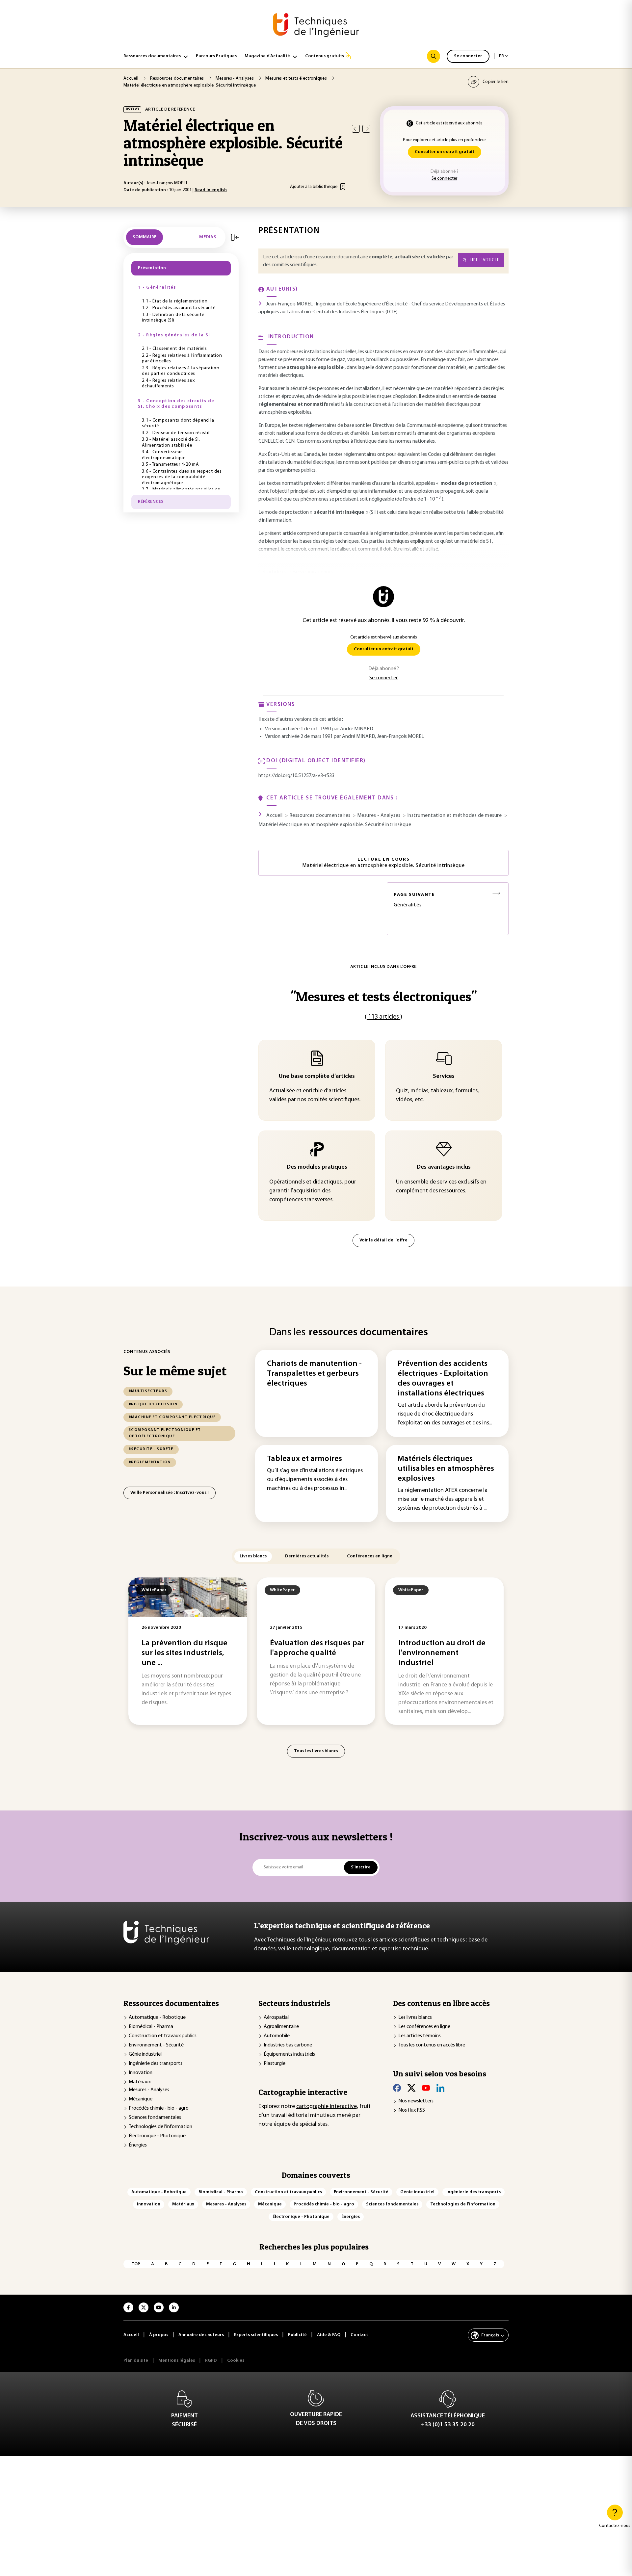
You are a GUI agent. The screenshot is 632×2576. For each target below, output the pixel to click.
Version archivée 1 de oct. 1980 (298, 729)
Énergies (138, 2145)
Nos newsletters (416, 2101)
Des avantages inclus (444, 1167)
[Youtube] (426, 2088)
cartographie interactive (327, 2107)
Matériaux (140, 2082)
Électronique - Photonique (157, 2136)
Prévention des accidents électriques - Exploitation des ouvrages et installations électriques (443, 1379)
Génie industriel (145, 2054)
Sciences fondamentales (155, 2118)
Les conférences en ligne (424, 2027)
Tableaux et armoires (304, 1459)
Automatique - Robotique (157, 2017)
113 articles (383, 1017)
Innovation (141, 2073)
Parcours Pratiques (216, 56)
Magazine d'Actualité (267, 56)
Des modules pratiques (317, 1167)
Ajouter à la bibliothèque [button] (314, 187)
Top (136, 2264)
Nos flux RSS (412, 2110)
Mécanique (141, 2099)
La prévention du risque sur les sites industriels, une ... (184, 1653)
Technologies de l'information (160, 2127)
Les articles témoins (420, 2036)
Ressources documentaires (152, 56)
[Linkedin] (440, 2088)
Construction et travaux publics (163, 2036)
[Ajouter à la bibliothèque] (343, 187)
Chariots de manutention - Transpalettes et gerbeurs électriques (314, 1374)
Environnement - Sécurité (156, 2045)
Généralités (414, 900)
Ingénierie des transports (156, 2064)
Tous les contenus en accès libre (432, 2045)
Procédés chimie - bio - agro (159, 2108)
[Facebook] (397, 2088)
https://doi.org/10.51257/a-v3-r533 (296, 776)
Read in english (211, 190)
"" (384, 996)
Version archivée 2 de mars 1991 (299, 737)
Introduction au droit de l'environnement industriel (442, 1653)
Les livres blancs (415, 2017)
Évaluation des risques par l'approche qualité (317, 1648)
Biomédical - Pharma (151, 2027)
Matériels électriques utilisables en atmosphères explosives (446, 1469)
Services (444, 1077)
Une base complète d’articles (317, 1077)
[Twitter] (411, 2088)
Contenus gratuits (325, 56)
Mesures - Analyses (149, 2090)
